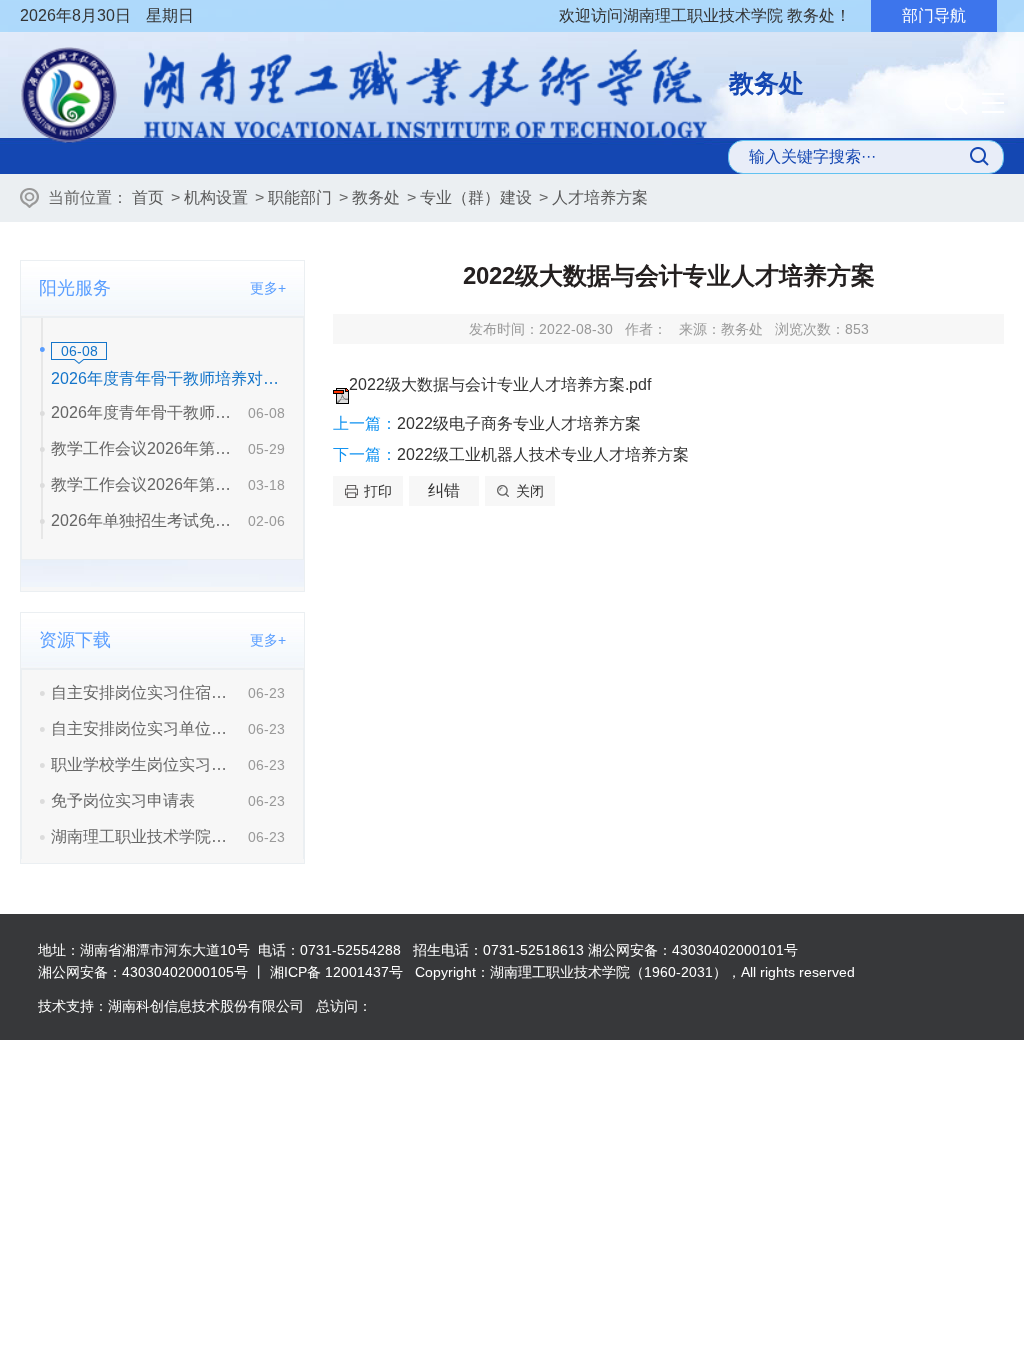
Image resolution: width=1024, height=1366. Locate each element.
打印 (378, 491)
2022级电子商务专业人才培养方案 (519, 423)
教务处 (376, 197)
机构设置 (216, 197)
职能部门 (300, 197)
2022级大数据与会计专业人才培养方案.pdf (500, 384)
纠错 (444, 490)
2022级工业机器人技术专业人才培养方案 (543, 454)
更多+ (268, 288)
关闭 (530, 491)
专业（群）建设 (476, 197)
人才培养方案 (600, 197)
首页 (148, 197)
